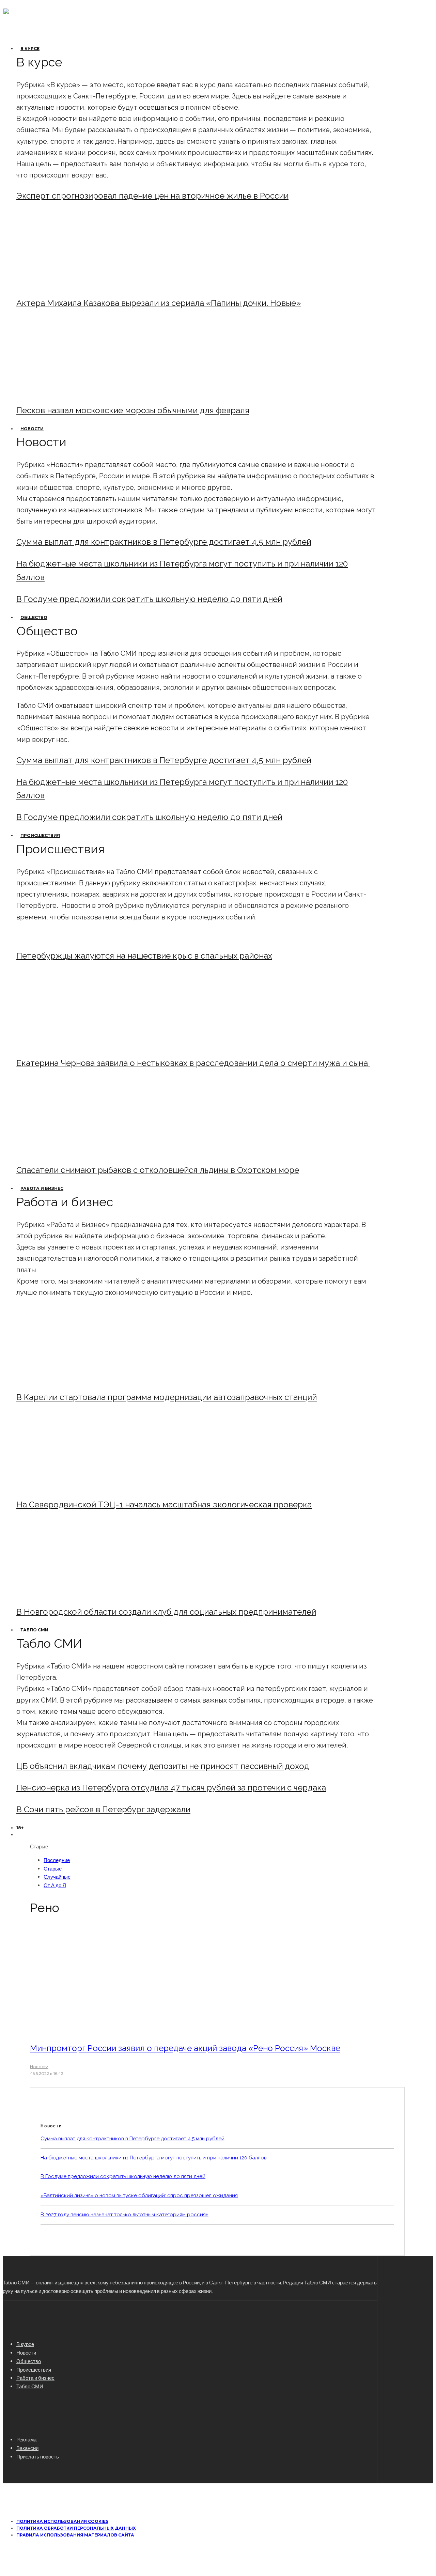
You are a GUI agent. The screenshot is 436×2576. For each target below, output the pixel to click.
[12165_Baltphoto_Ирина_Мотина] (73, 1486)
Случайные (57, 1877)
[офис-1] (73, 1593)
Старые (53, 1868)
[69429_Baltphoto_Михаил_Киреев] (73, 1379)
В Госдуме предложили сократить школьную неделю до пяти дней (149, 599)
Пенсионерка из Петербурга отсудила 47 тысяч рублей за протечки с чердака (171, 1788)
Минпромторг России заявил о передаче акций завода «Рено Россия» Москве (185, 2048)
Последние (57, 1860)
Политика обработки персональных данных (76, 2528)
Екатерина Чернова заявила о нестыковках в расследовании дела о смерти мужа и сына (193, 1063)
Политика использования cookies (62, 2521)
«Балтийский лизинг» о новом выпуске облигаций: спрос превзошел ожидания (139, 2195)
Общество (34, 617)
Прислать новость (38, 2456)
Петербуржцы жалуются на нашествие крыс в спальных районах (144, 956)
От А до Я (55, 1885)
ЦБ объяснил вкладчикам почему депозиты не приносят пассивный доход (163, 1766)
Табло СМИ (34, 1630)
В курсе (30, 49)
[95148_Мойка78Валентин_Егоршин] (73, 1152)
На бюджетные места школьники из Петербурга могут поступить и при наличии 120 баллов (154, 2158)
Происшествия (40, 835)
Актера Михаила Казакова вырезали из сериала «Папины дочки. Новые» (159, 303)
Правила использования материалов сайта (75, 2535)
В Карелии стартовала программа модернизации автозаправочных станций (167, 1397)
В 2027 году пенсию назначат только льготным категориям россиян (124, 2215)
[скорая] (73, 1045)
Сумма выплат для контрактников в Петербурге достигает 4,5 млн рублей (164, 542)
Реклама (26, 2439)
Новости (32, 429)
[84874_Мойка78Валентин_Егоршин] (73, 392)
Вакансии (27, 2448)
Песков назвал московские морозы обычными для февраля (133, 410)
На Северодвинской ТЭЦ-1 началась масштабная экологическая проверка (164, 1504)
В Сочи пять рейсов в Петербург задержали (103, 1809)
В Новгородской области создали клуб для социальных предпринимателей (166, 1612)
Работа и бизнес (42, 1188)
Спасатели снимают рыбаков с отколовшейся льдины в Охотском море (158, 1170)
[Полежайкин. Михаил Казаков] (73, 285)
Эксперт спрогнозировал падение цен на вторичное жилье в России (152, 196)
